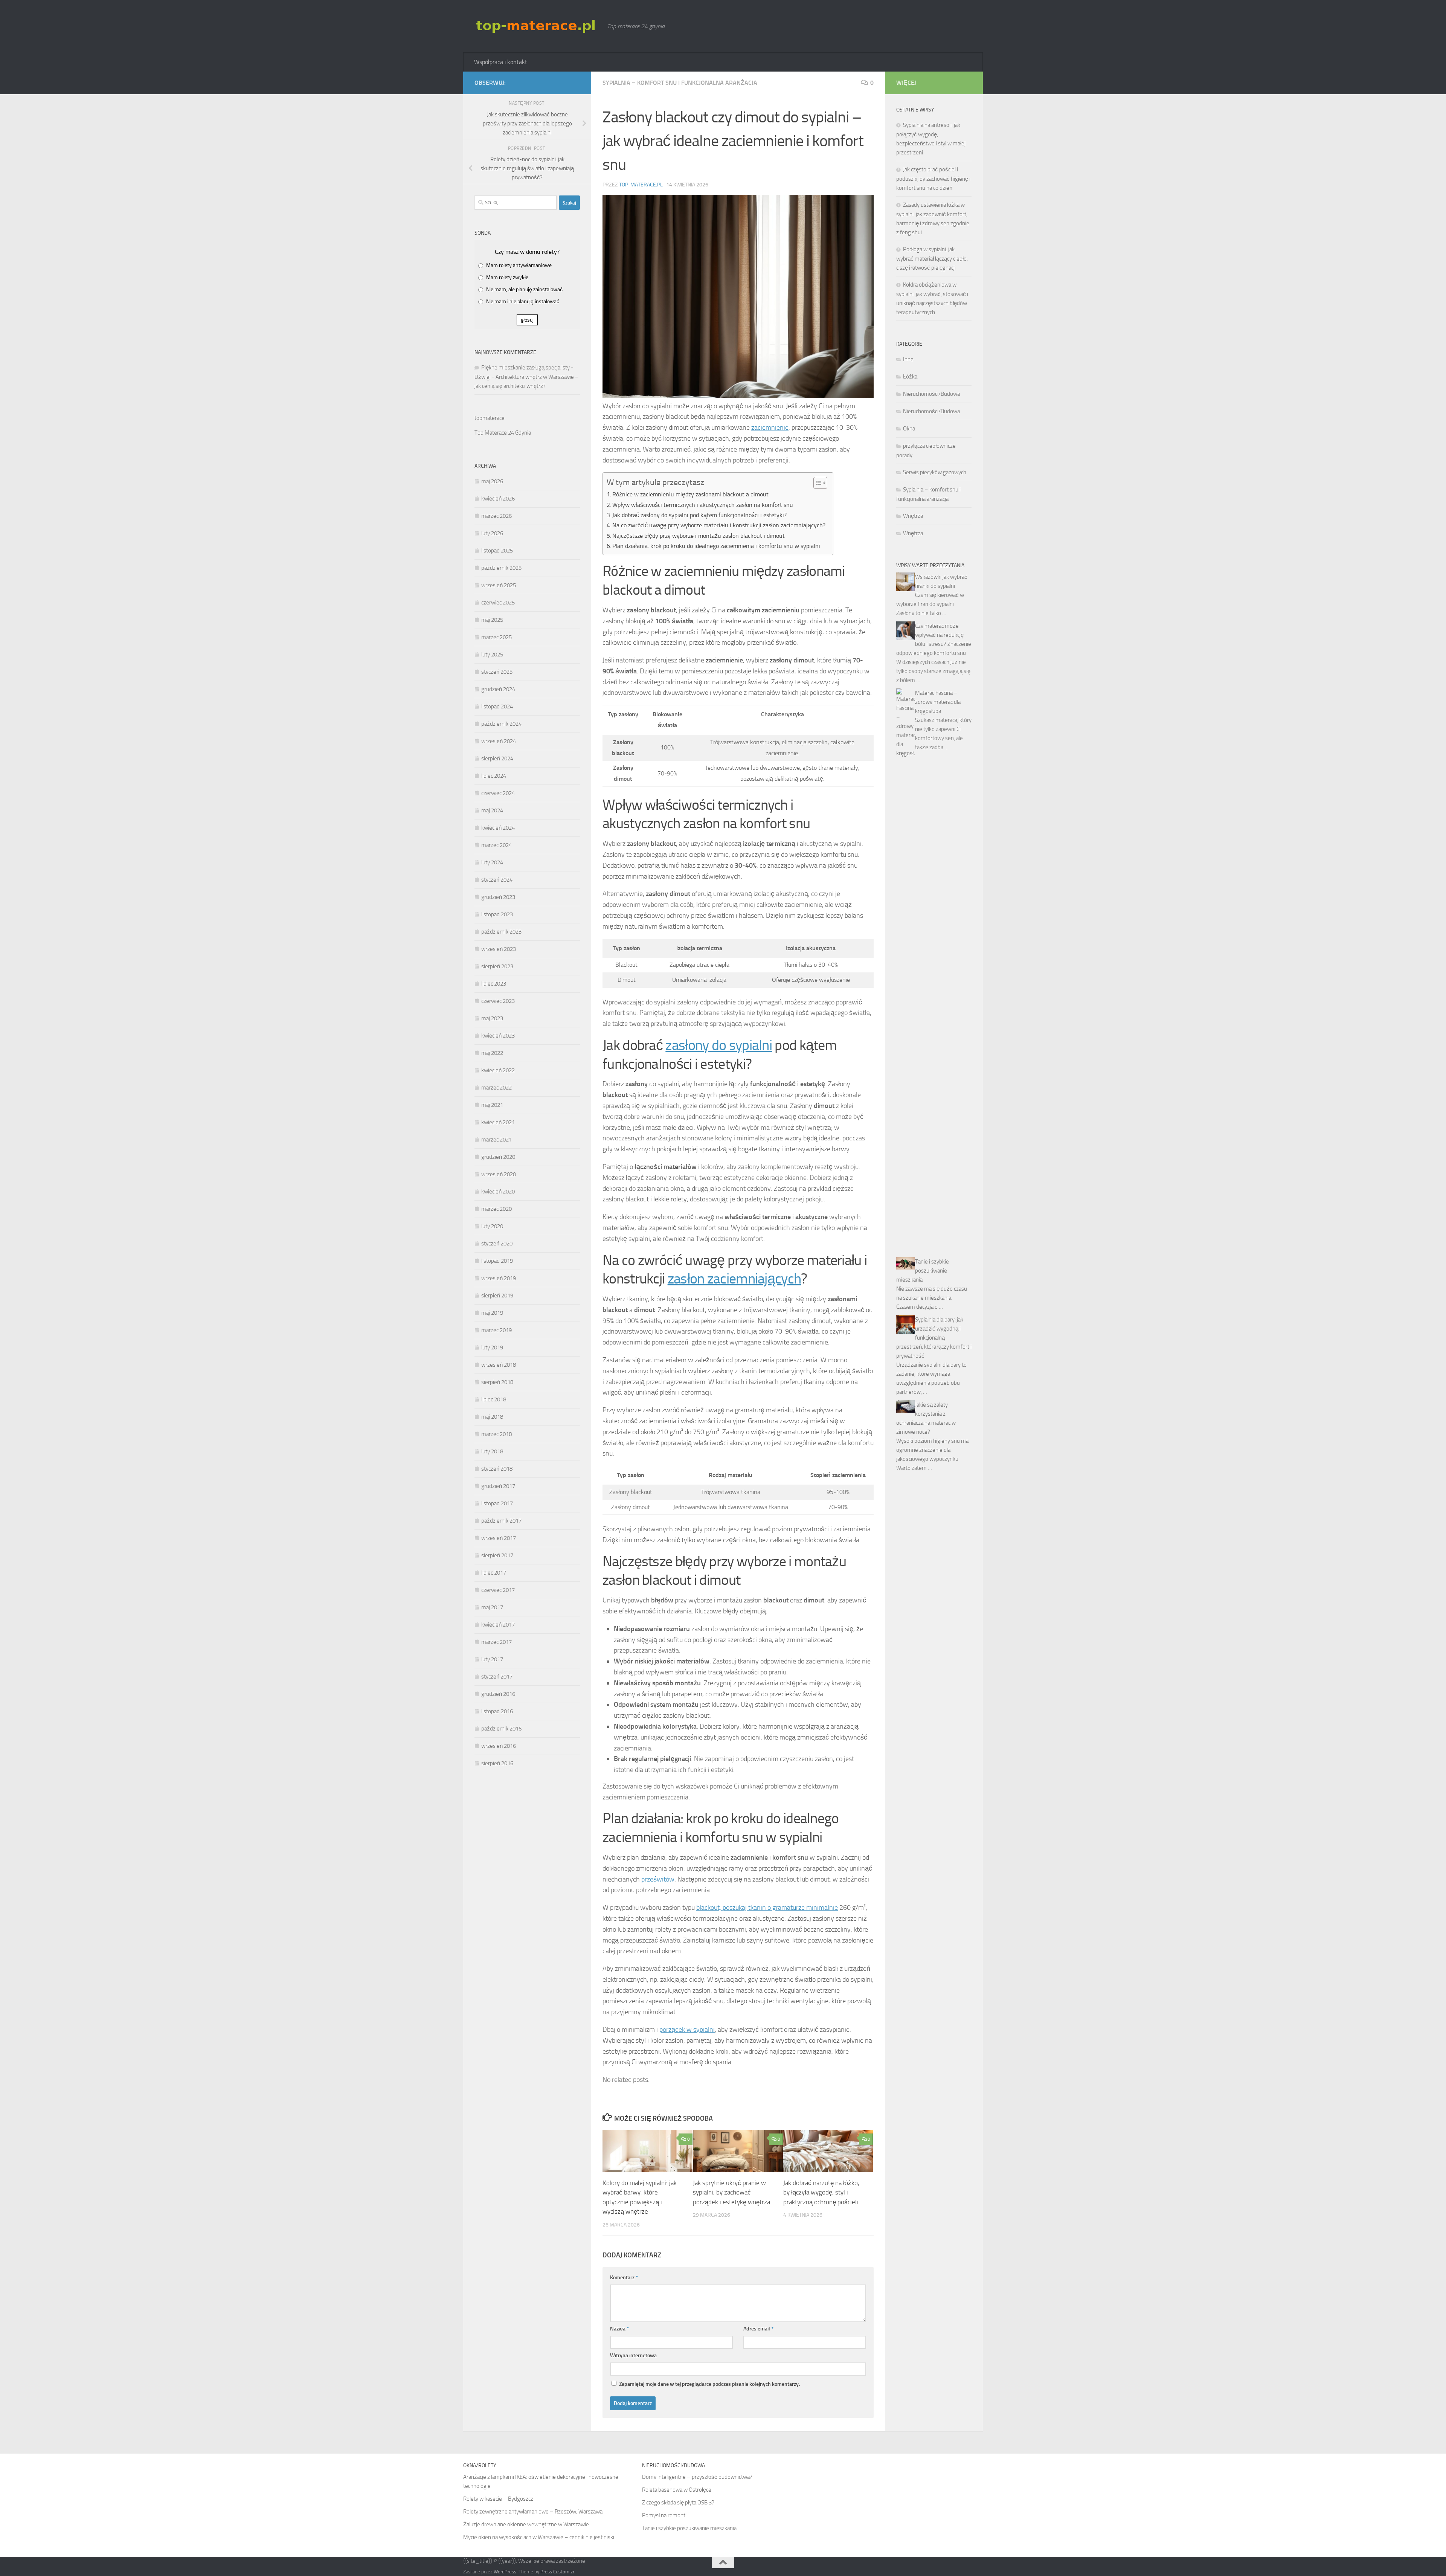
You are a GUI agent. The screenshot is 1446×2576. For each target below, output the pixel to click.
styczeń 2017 (497, 1677)
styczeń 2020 (497, 1244)
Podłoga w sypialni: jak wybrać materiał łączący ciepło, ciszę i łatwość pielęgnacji (932, 259)
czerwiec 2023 (498, 1001)
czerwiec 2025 (498, 603)
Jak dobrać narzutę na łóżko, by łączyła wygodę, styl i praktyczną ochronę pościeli (821, 2192)
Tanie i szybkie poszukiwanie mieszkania (923, 1271)
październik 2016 (501, 1729)
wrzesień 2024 (499, 741)
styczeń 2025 (497, 672)
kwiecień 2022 (498, 1070)
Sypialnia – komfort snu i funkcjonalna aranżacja (680, 83)
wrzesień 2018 (499, 1365)
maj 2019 (492, 1313)
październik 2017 (501, 1521)
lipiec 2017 (494, 1573)
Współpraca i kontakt (501, 62)
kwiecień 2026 (498, 499)
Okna (909, 429)
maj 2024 (492, 810)
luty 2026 (492, 533)
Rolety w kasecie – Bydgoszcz (498, 2499)
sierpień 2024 (497, 758)
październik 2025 (501, 568)
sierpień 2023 (497, 966)
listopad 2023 (497, 914)
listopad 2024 (497, 707)
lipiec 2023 (494, 984)
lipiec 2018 (494, 1399)
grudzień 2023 (498, 897)
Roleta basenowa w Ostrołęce (677, 2490)
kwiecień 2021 (498, 1122)
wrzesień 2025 (499, 585)
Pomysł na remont (664, 2515)
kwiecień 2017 (498, 1625)
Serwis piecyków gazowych (935, 472)
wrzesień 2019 (499, 1278)
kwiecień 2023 (498, 1036)
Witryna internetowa (633, 2355)
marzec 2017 (496, 1642)
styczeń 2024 (497, 880)
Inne (908, 359)
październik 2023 (501, 932)
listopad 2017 (497, 1503)
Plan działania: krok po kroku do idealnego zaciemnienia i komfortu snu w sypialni (716, 546)
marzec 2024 (496, 845)
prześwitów (658, 1879)
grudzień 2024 (498, 689)
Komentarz (624, 2278)
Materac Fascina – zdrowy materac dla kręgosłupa (938, 702)
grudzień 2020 (498, 1157)
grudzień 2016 (498, 1694)
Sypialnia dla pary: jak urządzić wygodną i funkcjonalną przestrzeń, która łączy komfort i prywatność (934, 1338)
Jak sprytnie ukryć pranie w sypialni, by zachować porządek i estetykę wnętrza (731, 2192)
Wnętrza (913, 516)
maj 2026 (492, 481)
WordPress (505, 2572)
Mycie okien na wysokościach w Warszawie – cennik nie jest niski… (541, 2537)
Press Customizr (557, 2572)
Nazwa (619, 2329)
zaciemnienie (770, 427)
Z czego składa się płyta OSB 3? (678, 2503)
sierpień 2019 (497, 1296)
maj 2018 (492, 1417)
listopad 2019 (497, 1261)
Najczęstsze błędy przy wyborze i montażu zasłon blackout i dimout (699, 536)
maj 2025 (492, 620)
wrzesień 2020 (499, 1174)
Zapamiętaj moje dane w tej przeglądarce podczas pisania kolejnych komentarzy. (709, 2384)
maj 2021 (492, 1105)
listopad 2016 (497, 1711)
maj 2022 (492, 1053)
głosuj (527, 320)
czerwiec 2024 (498, 793)
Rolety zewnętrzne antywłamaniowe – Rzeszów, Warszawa (533, 2512)
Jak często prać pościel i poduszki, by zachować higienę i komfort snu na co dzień (933, 179)
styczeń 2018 (497, 1469)
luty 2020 (492, 1226)
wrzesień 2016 (499, 1746)
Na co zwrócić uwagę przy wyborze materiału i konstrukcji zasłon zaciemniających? (719, 525)
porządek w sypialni (687, 2030)
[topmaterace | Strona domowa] (537, 26)
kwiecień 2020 (498, 1192)
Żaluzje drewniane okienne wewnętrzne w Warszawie (526, 2524)
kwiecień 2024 (498, 828)
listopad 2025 (497, 551)
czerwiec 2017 (498, 1590)
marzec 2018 (496, 1434)
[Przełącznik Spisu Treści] (817, 483)
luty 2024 (492, 862)
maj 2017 (492, 1607)
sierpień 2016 (497, 1763)
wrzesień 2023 (499, 949)
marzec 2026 (496, 516)
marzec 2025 (496, 637)
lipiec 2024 (494, 776)
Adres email (758, 2329)
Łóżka (910, 377)
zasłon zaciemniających (734, 1279)
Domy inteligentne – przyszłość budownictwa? (697, 2477)
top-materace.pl (641, 185)
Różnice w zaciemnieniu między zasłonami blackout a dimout (690, 494)
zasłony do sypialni (719, 1045)
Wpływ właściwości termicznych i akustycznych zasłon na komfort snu (703, 505)
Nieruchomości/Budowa (931, 394)
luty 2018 (492, 1451)
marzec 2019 (496, 1330)
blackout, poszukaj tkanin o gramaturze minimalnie (767, 1908)
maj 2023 (492, 1018)
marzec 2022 (496, 1088)
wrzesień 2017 (499, 1538)
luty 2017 (492, 1659)
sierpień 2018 (497, 1382)
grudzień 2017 (498, 1486)
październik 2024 (501, 724)
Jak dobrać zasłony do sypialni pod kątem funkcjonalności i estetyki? (699, 515)
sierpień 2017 (497, 1555)
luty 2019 (492, 1348)
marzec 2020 (496, 1209)
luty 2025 (492, 655)
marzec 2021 (496, 1140)
